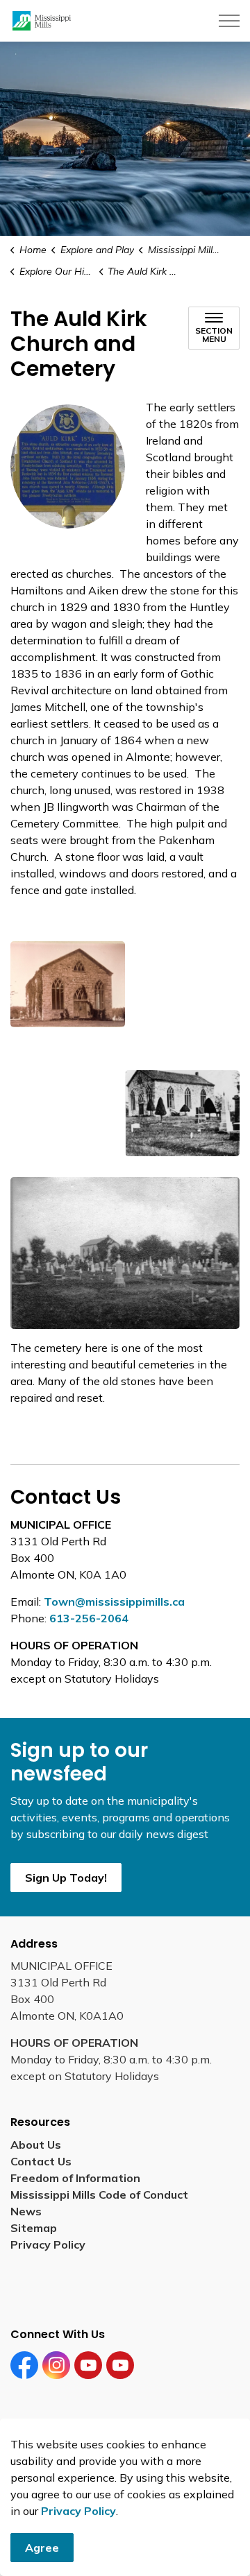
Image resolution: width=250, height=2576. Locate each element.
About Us (36, 2145)
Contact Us (41, 2161)
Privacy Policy (78, 2511)
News (26, 2211)
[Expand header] (229, 21)
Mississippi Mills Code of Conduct (99, 2195)
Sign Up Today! (66, 1878)
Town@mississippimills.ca (114, 1602)
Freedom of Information (75, 2178)
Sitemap (36, 2228)
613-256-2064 (89, 1618)
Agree (42, 2548)
